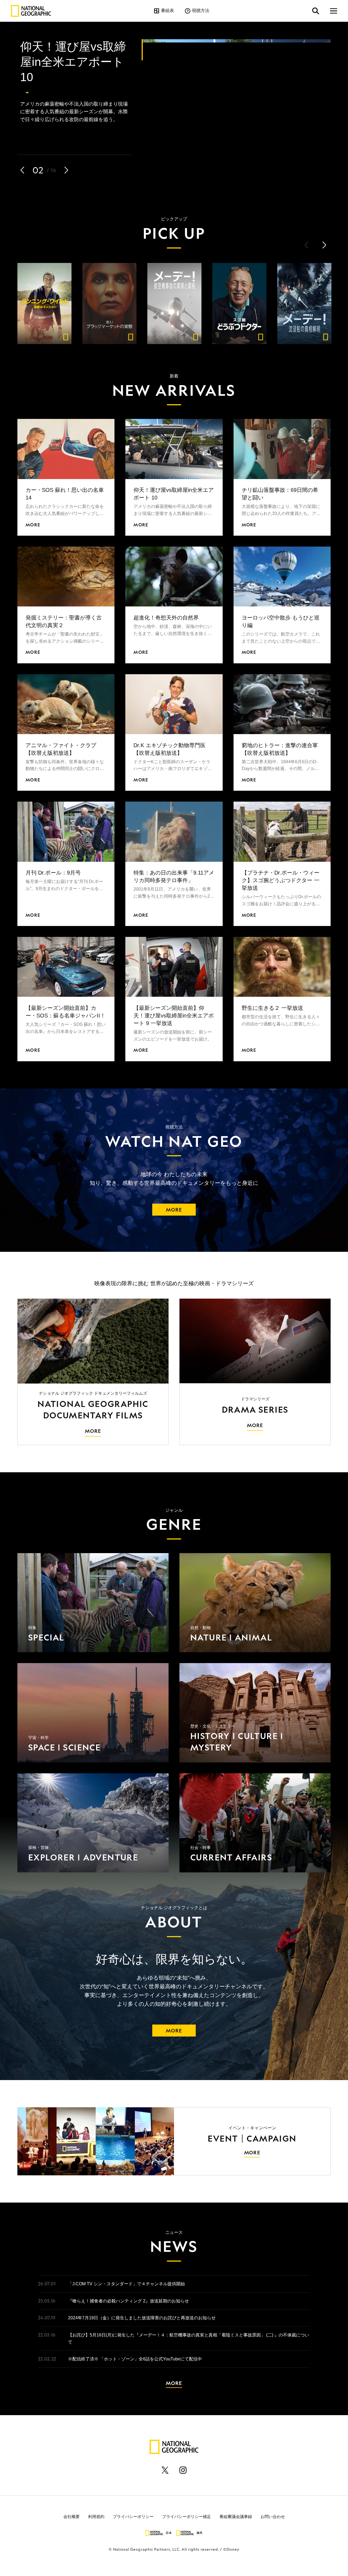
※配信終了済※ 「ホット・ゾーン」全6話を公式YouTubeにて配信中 (135, 2350)
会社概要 (72, 2508)
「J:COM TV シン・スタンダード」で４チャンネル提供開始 (126, 2275)
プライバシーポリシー (133, 2508)
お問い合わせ (273, 2508)
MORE (174, 1201)
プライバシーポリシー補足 (187, 2508)
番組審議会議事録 (236, 2508)
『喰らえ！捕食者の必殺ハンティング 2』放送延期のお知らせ (128, 2292)
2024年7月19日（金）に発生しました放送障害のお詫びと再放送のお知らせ (142, 2309)
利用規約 (96, 2508)
